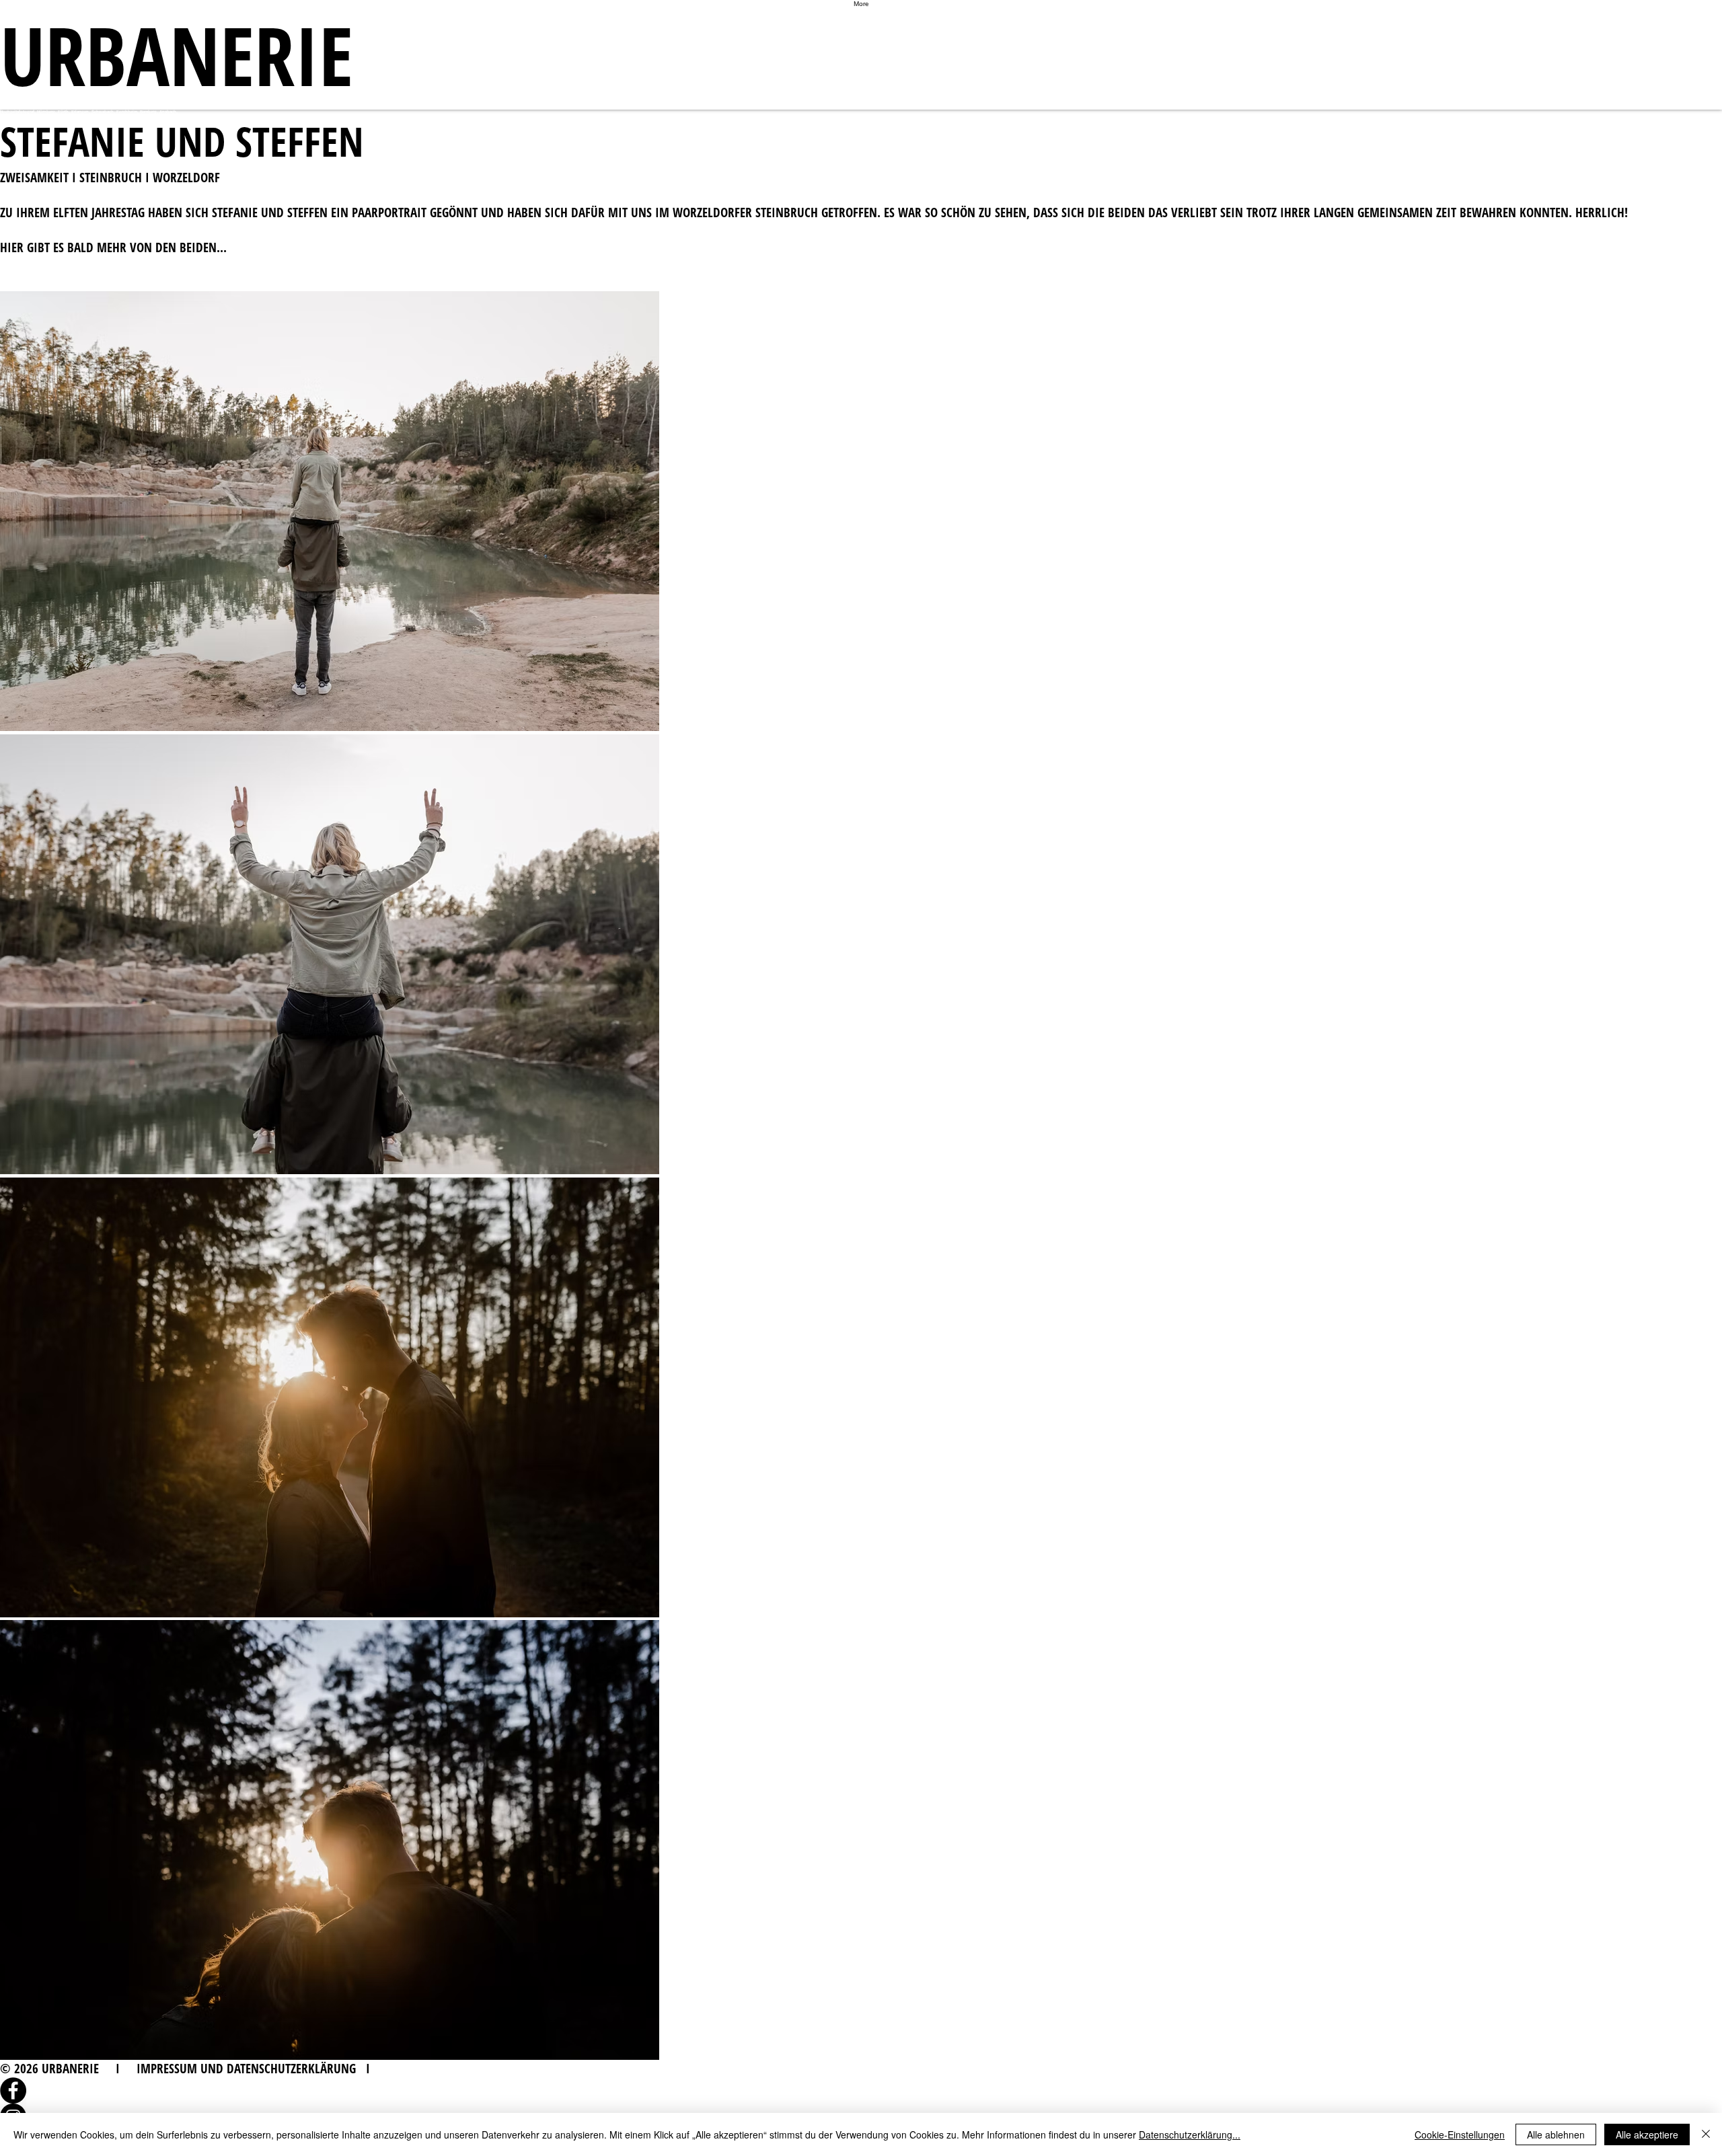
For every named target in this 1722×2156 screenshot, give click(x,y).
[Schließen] (1706, 2134)
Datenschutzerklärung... (1190, 2134)
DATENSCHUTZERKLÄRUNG (291, 2069)
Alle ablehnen (1556, 2134)
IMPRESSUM (167, 2069)
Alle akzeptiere (1647, 2134)
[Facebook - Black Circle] (861, 2090)
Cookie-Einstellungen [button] (1460, 2134)
